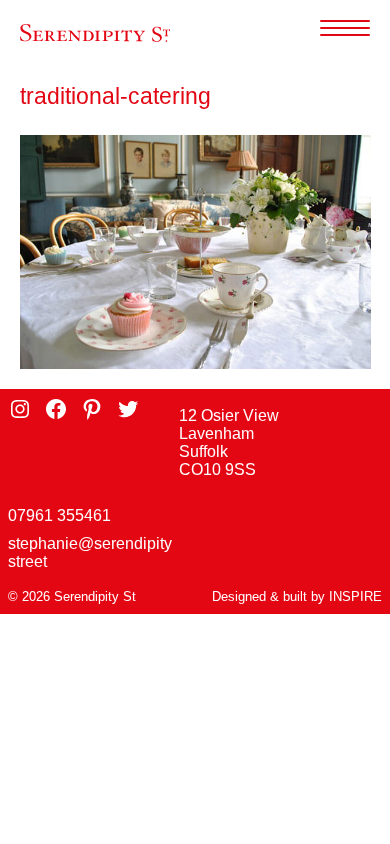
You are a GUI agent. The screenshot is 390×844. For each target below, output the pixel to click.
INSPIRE (355, 596)
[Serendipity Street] (95, 33)
